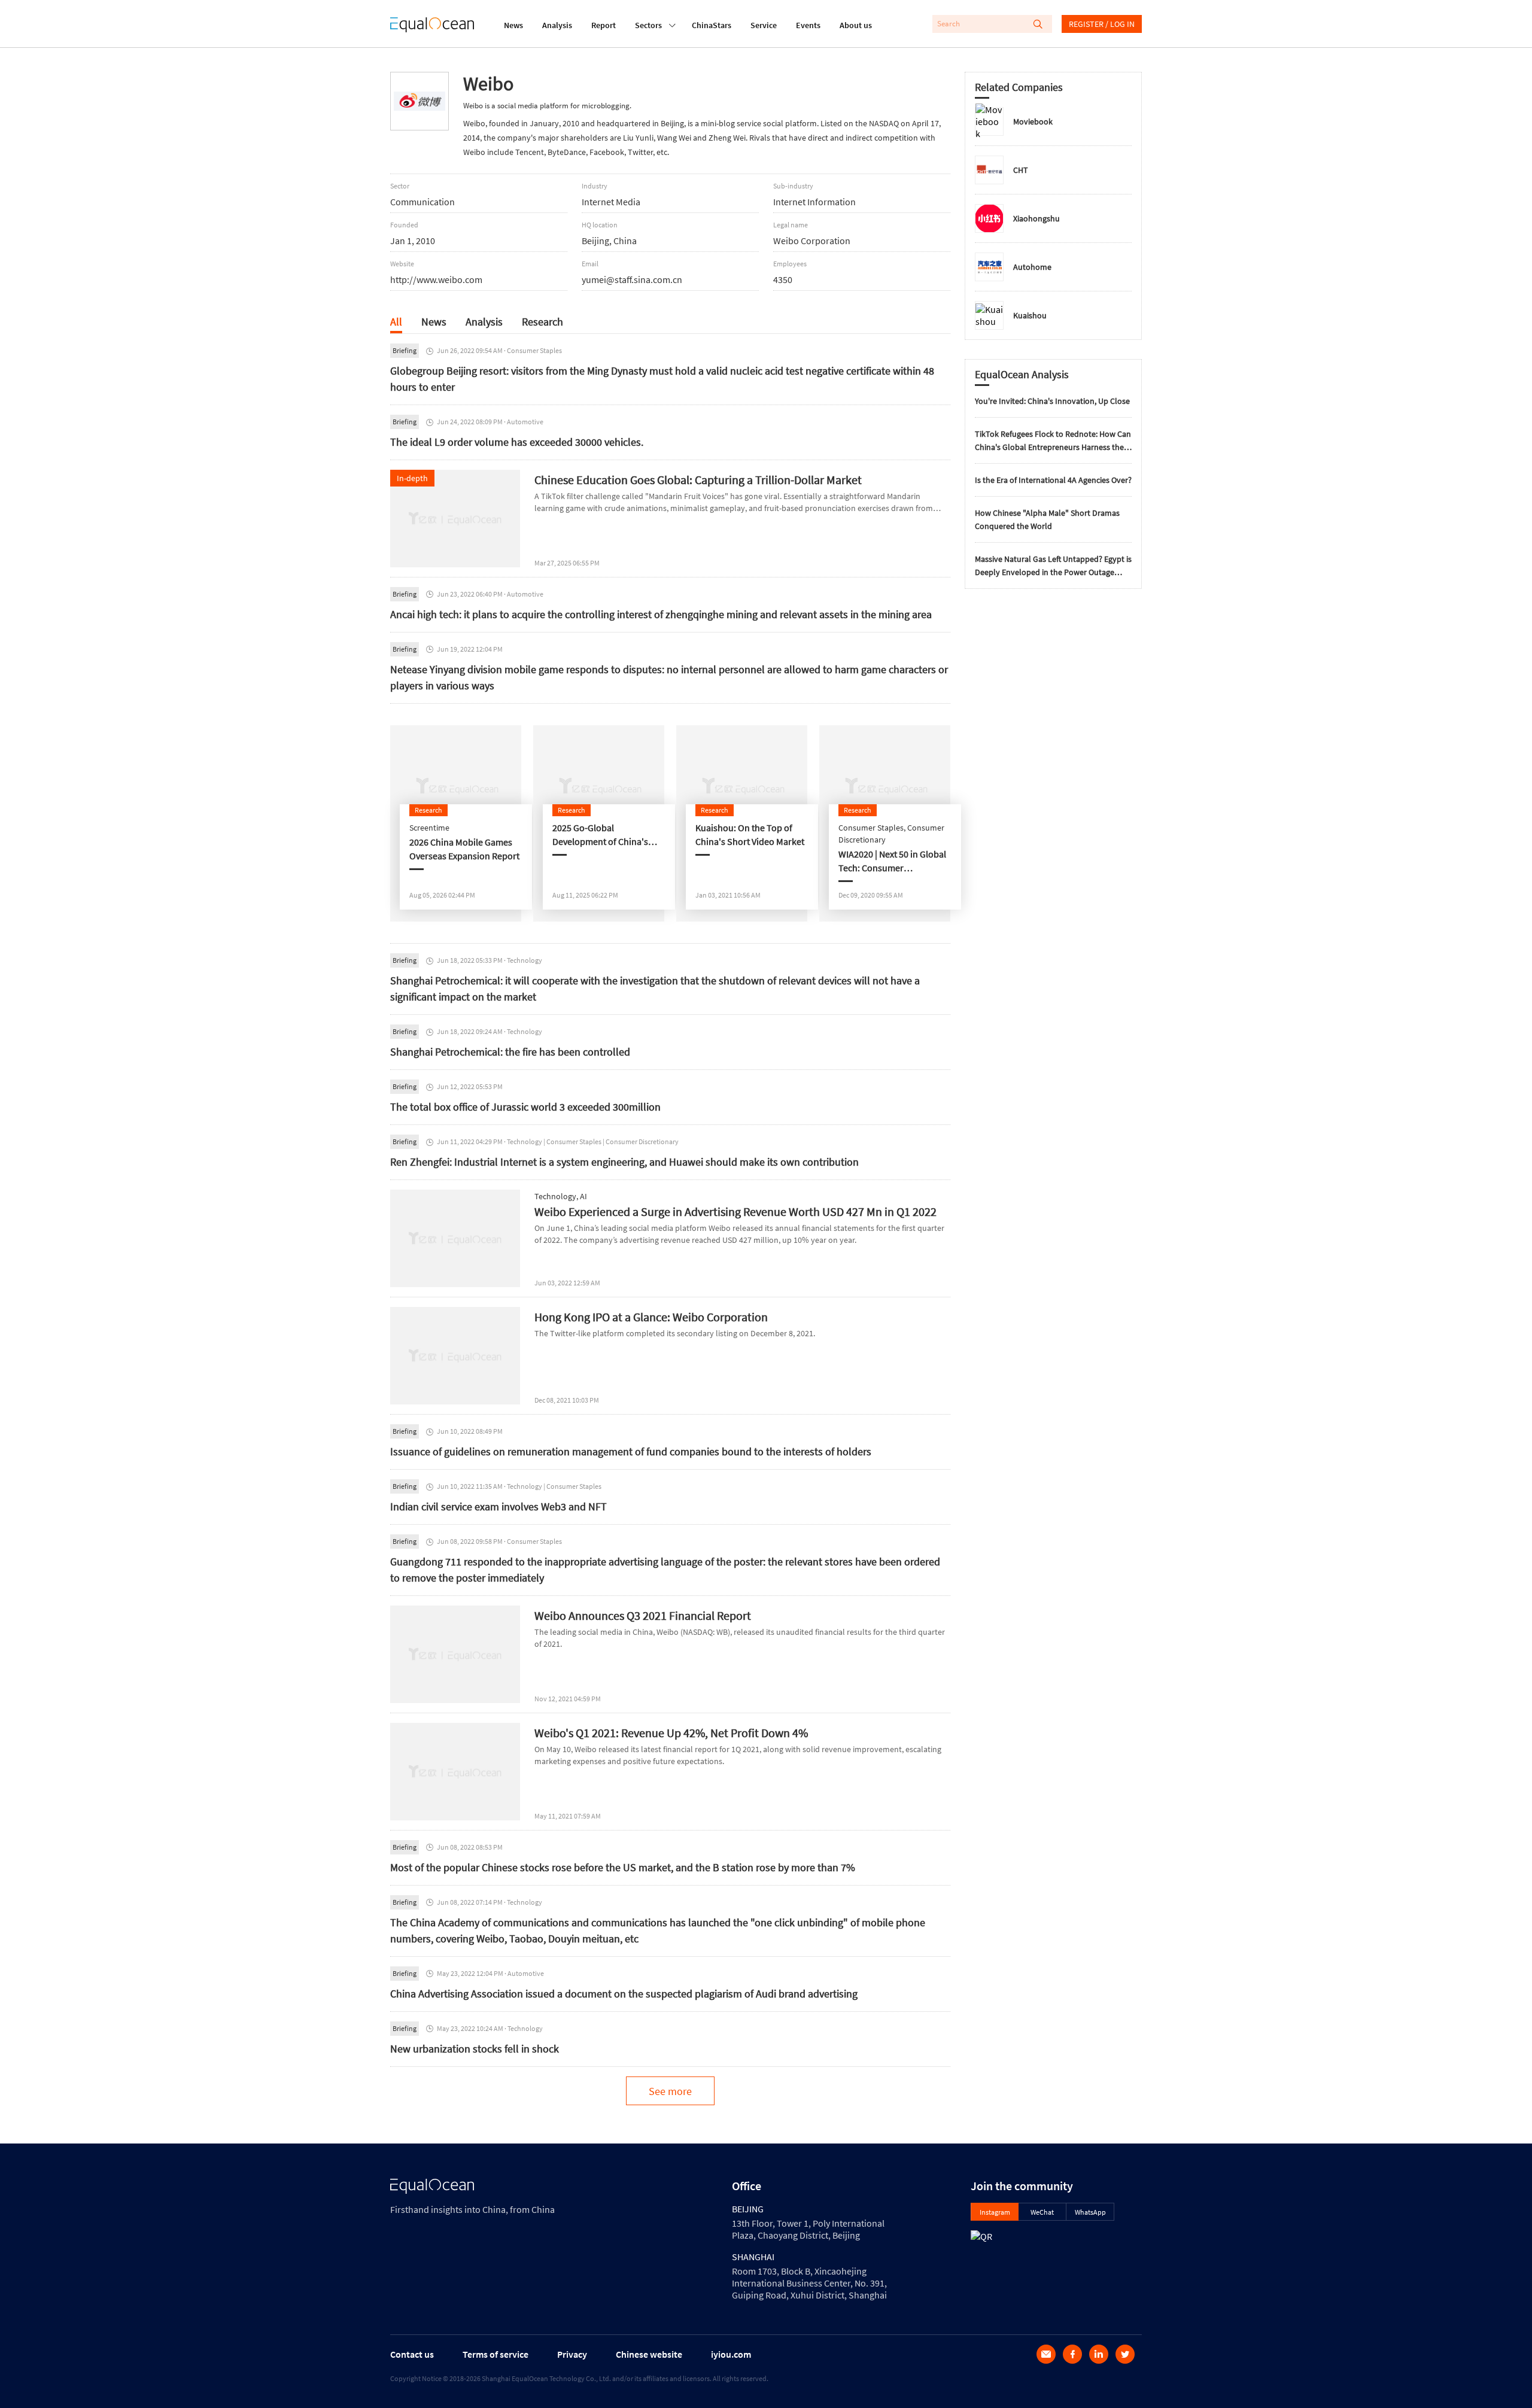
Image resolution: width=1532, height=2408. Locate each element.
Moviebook (1033, 121)
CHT (1021, 170)
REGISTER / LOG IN (1102, 24)
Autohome (1032, 267)
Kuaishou (1030, 315)
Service (764, 25)
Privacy (572, 2354)
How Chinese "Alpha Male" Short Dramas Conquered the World (1047, 519)
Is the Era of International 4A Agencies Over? (1053, 480)
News (513, 25)
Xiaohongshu (1036, 218)
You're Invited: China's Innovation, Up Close (1052, 401)
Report (604, 25)
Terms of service (496, 2354)
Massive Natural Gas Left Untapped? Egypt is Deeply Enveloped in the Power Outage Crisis (1053, 566)
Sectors (648, 25)
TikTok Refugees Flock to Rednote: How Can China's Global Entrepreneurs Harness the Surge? (1053, 441)
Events (808, 25)
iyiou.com (731, 2354)
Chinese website (649, 2354)
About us (856, 25)
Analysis (557, 25)
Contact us (412, 2354)
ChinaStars (712, 25)
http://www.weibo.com (436, 279)
